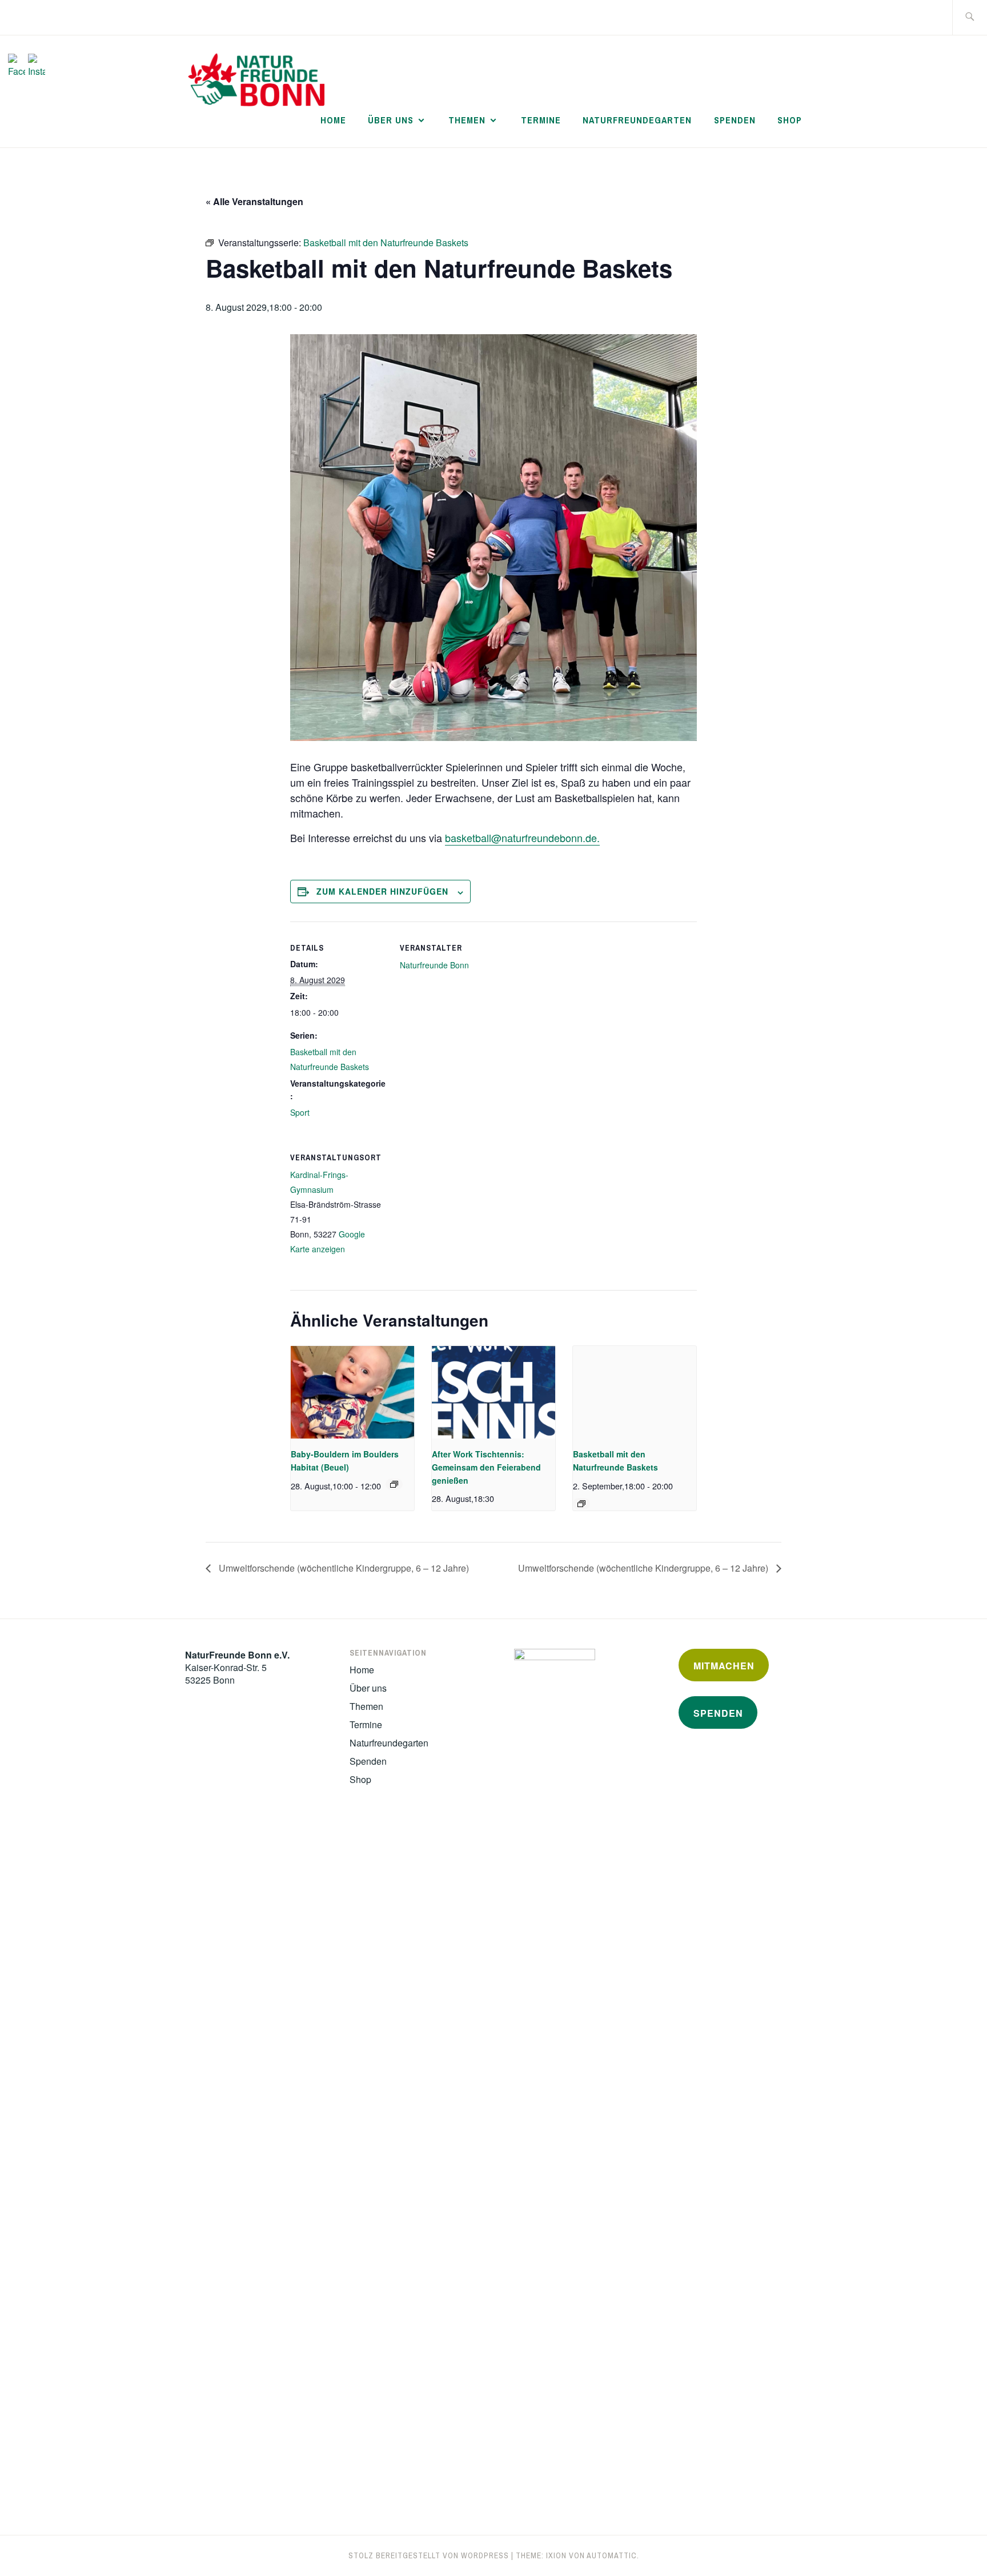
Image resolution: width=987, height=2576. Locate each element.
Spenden (735, 120)
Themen (467, 120)
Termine (541, 120)
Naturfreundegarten (637, 120)
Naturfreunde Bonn (434, 965)
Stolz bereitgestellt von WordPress (429, 2555)
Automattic (612, 2555)
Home (333, 120)
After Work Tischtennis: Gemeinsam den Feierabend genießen (486, 1467)
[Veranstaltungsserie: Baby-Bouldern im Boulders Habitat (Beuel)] (394, 1484)
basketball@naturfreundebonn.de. (522, 838)
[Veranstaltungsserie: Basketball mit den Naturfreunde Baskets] (581, 1504)
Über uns (391, 120)
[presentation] (352, 1392)
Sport (300, 1112)
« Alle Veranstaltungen (254, 201)
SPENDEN (718, 1713)
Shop (790, 120)
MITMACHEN (724, 1666)
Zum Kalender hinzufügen (382, 891)
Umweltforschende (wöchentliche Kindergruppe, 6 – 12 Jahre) (343, 1568)
